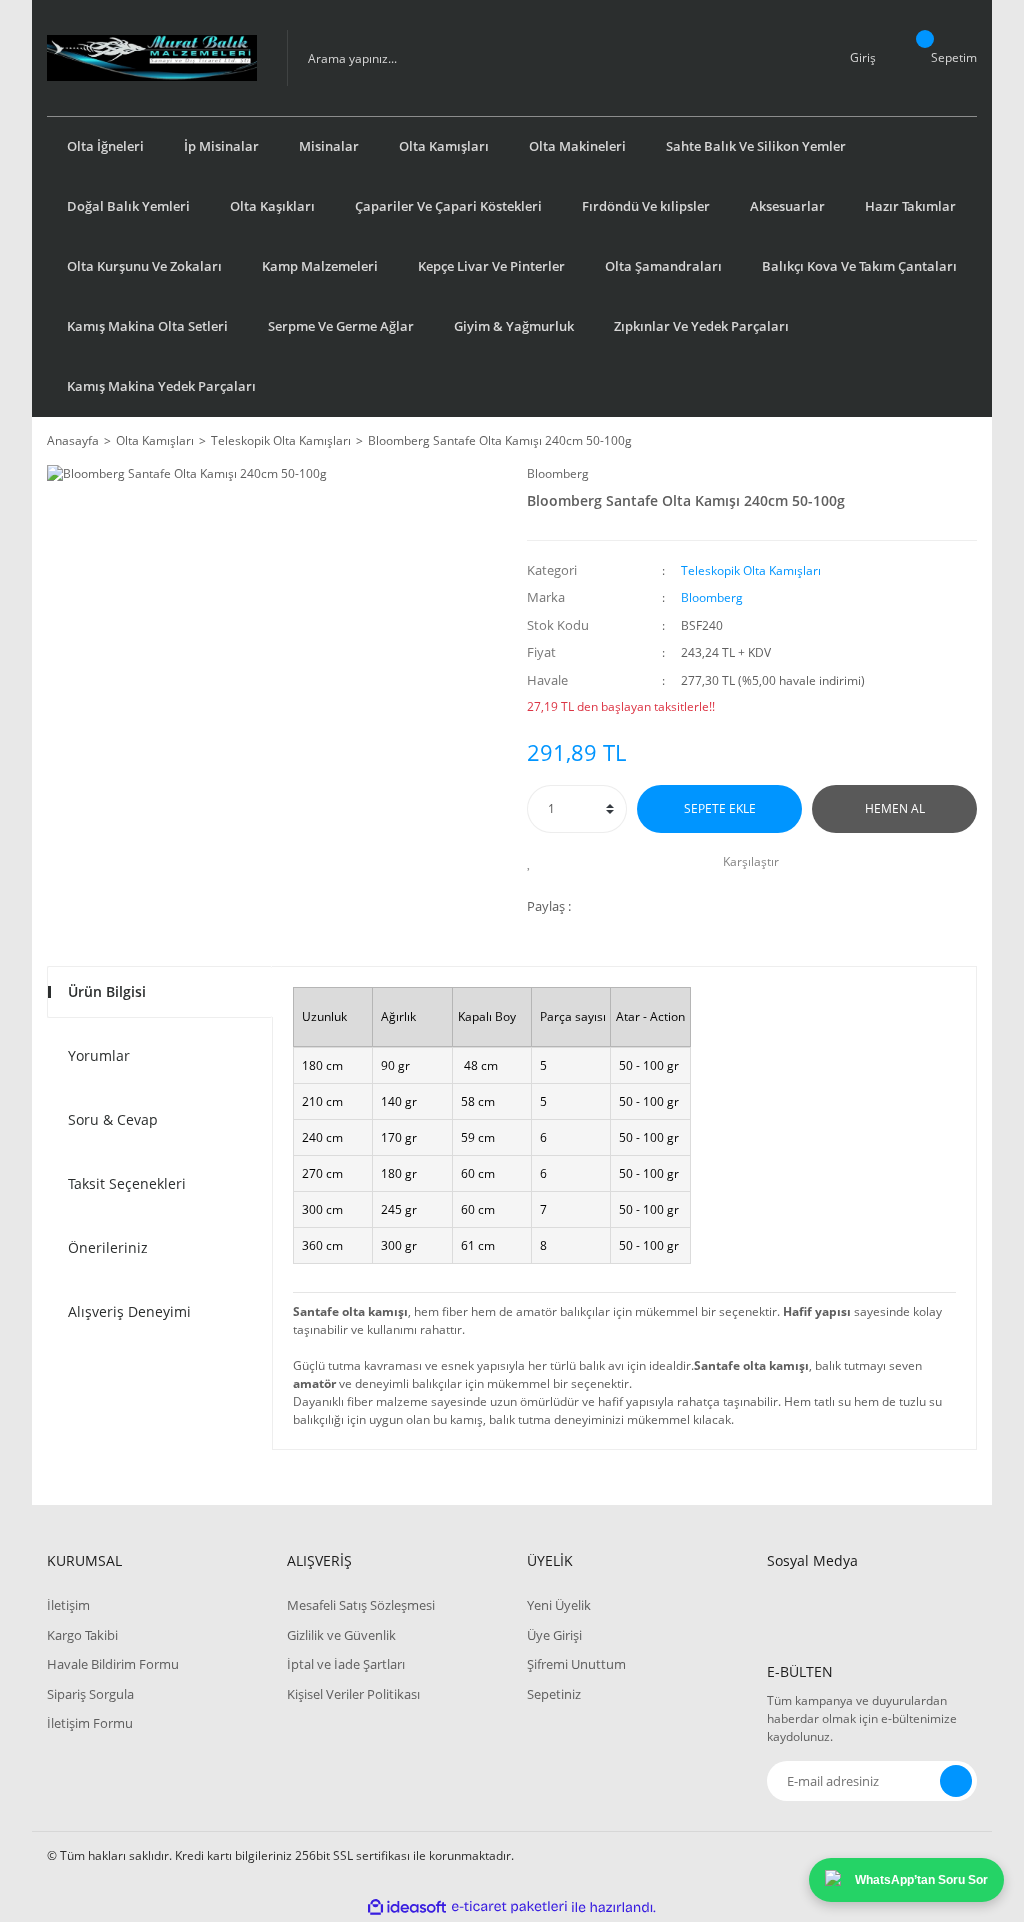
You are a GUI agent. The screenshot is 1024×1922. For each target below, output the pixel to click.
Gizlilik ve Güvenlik (341, 1635)
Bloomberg (558, 473)
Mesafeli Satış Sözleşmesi (361, 1605)
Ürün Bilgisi (107, 991)
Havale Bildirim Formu (113, 1664)
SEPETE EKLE (720, 808)
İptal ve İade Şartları (346, 1664)
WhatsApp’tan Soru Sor (921, 1880)
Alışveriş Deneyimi (129, 1311)
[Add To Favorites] (534, 862)
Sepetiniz (554, 1694)
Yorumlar (99, 1055)
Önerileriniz (108, 1247)
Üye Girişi (554, 1635)
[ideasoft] (407, 1907)
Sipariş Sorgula (90, 1694)
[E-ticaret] (509, 1907)
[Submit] (956, 1781)
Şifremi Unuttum (576, 1664)
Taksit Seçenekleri (127, 1183)
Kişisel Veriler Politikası (353, 1694)
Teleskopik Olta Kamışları (751, 570)
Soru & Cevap (113, 1119)
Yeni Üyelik (559, 1605)
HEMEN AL (895, 808)
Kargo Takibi (82, 1635)
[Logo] (152, 58)
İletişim (68, 1605)
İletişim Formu (90, 1723)
